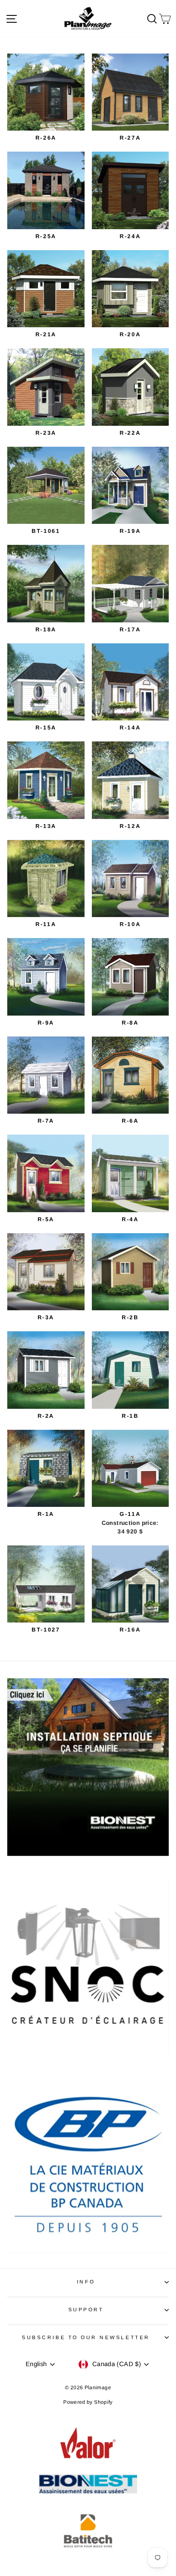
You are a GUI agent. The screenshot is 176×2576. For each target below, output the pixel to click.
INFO (86, 2282)
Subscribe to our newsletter (86, 2337)
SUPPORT (86, 2309)
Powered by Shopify (88, 2402)
